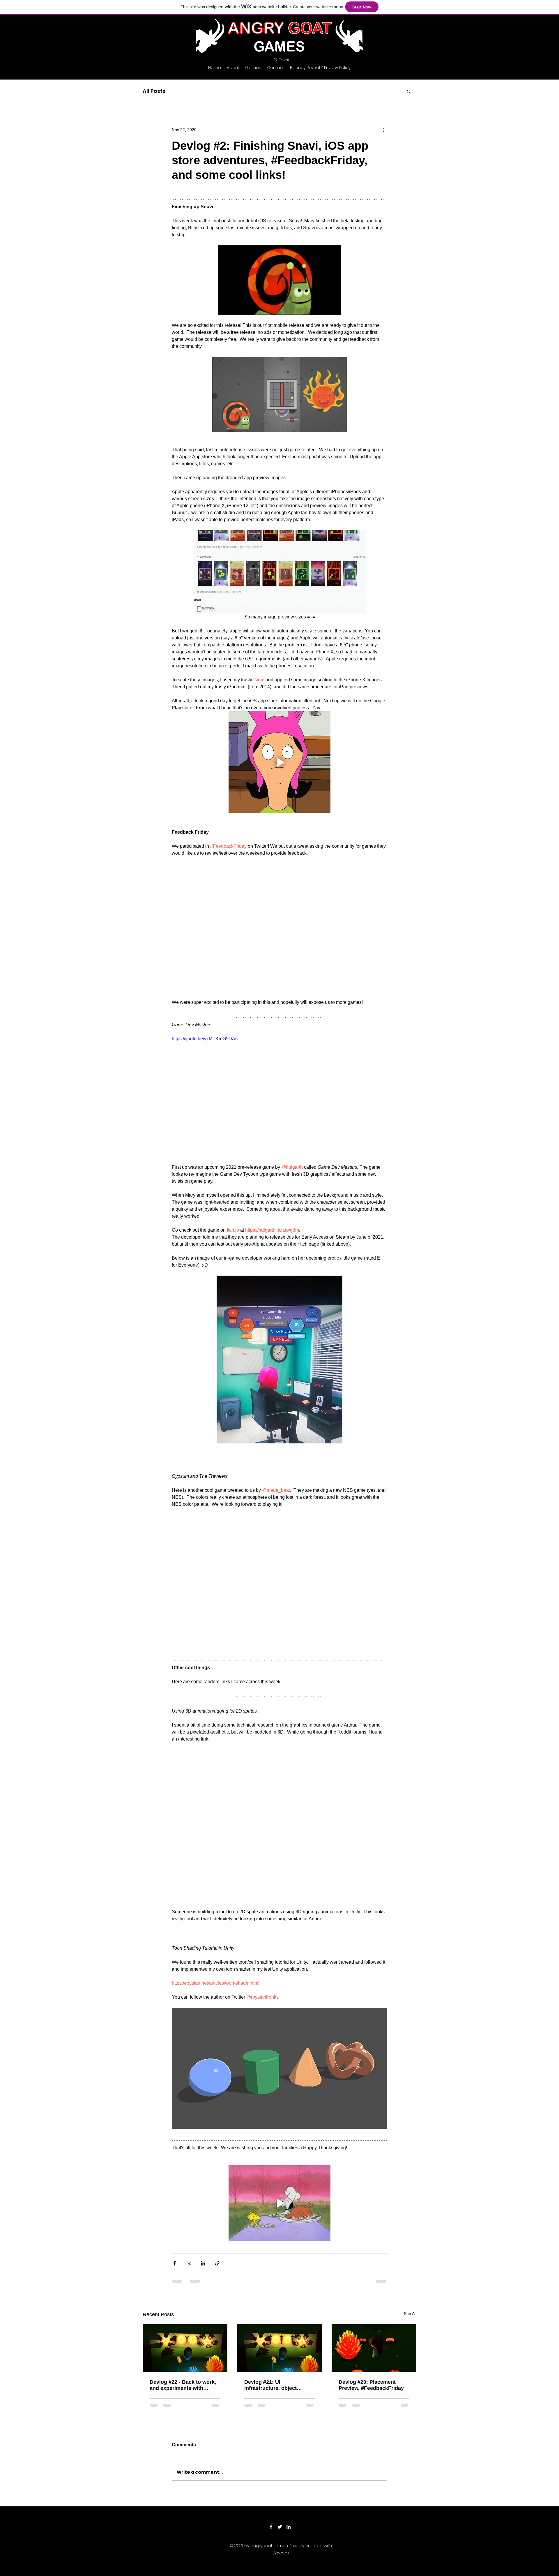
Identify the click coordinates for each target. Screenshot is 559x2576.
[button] (409, 91)
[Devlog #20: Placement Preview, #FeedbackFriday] (374, 2258)
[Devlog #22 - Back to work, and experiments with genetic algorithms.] (185, 2258)
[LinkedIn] (289, 2441)
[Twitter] (280, 2441)
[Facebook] (271, 2441)
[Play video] (279, 1038)
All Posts (154, 91)
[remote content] (280, 866)
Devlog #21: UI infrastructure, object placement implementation (277, 2295)
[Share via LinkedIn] (203, 2173)
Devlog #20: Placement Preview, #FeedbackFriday (371, 2295)
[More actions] (384, 130)
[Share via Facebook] (175, 2173)
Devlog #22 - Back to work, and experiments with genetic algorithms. (183, 2295)
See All (410, 2224)
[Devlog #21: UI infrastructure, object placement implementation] (280, 2258)
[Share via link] (217, 2173)
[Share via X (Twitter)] (189, 2173)
